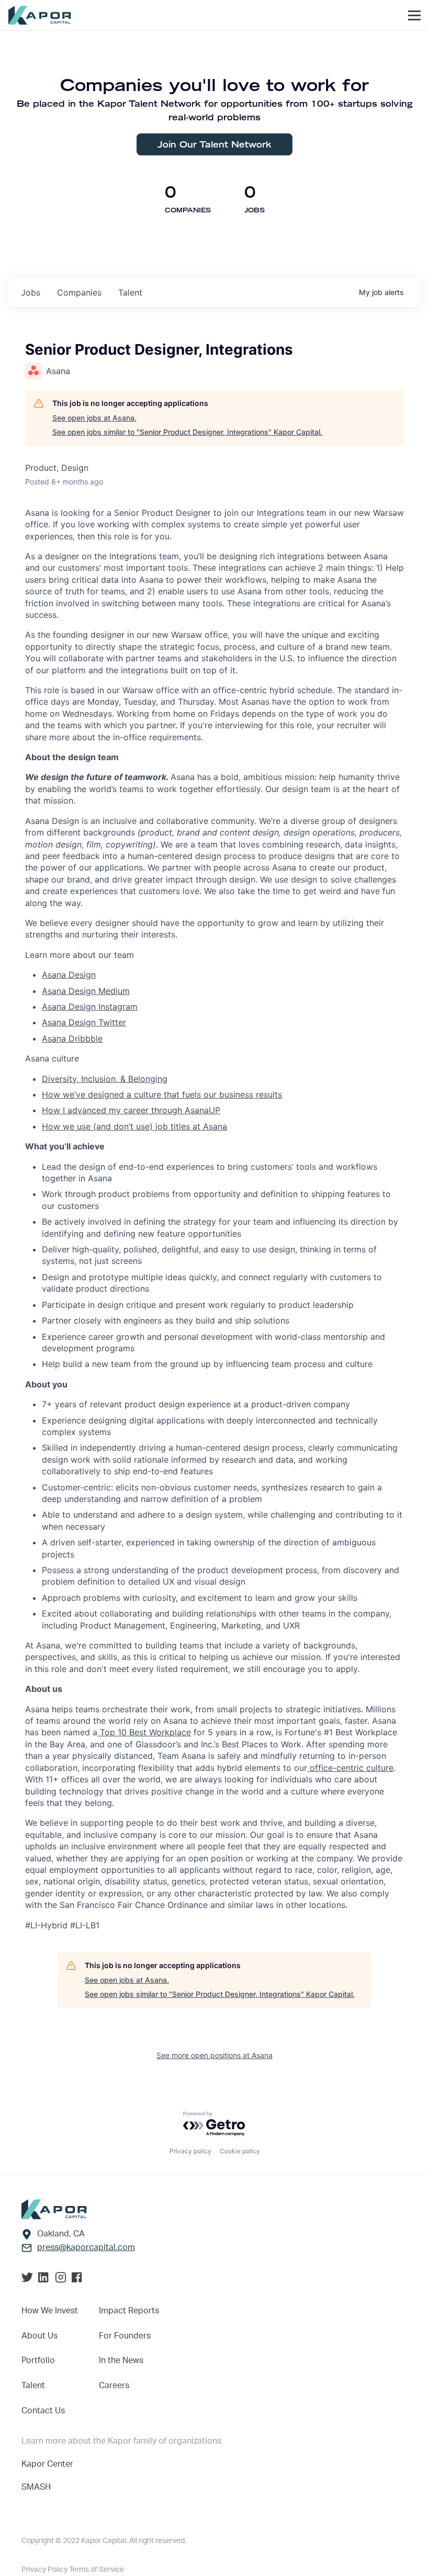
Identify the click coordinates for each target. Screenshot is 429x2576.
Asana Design (69, 975)
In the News (121, 2360)
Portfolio (38, 2360)
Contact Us (43, 2411)
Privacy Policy (45, 2570)
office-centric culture (350, 1768)
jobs (31, 292)
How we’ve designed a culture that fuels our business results (162, 1094)
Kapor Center (47, 2464)
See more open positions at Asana (214, 2055)
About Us (39, 2336)
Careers (114, 2386)
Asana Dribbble (72, 1038)
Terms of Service (97, 2570)
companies (79, 292)
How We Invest (50, 2311)
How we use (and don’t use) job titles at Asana (134, 1126)
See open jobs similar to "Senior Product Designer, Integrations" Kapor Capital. (187, 432)
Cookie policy (240, 2151)
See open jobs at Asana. (94, 418)
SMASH (36, 2487)
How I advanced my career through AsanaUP (131, 1110)
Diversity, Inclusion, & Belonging (105, 1079)
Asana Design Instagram (90, 1007)
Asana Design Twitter (84, 1022)
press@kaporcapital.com (86, 2247)
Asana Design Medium (86, 991)
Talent (33, 2386)
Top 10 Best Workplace (144, 1732)
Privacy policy (190, 2151)
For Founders (125, 2336)
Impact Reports (129, 2311)
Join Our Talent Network (214, 144)
